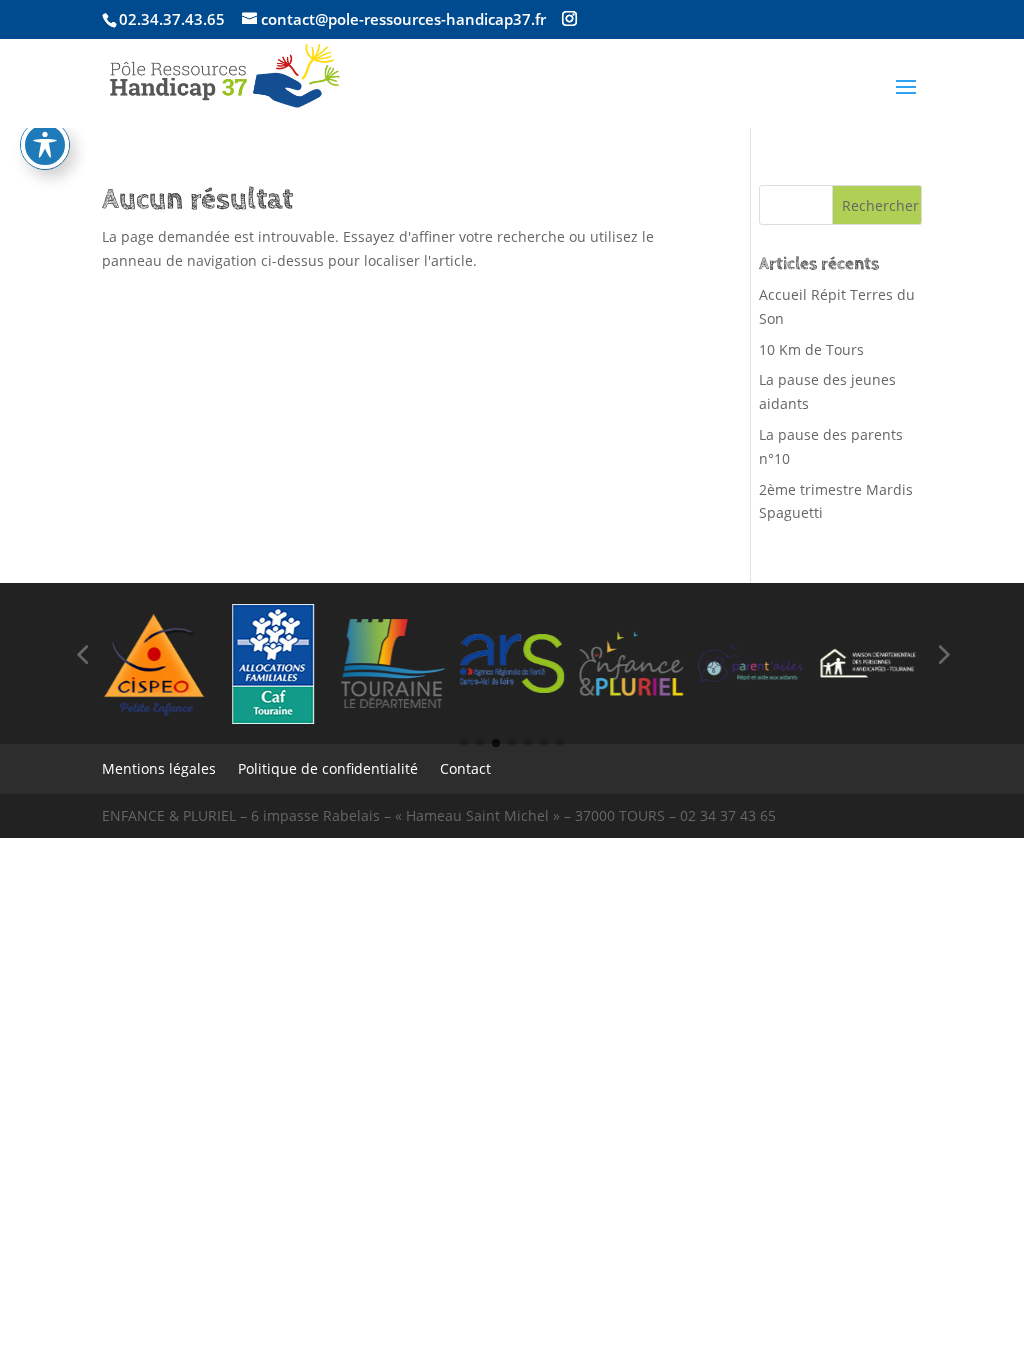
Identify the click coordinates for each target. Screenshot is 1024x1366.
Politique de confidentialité (328, 770)
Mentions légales (159, 770)
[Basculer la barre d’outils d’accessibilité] (45, 145)
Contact (465, 770)
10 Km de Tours (811, 349)
